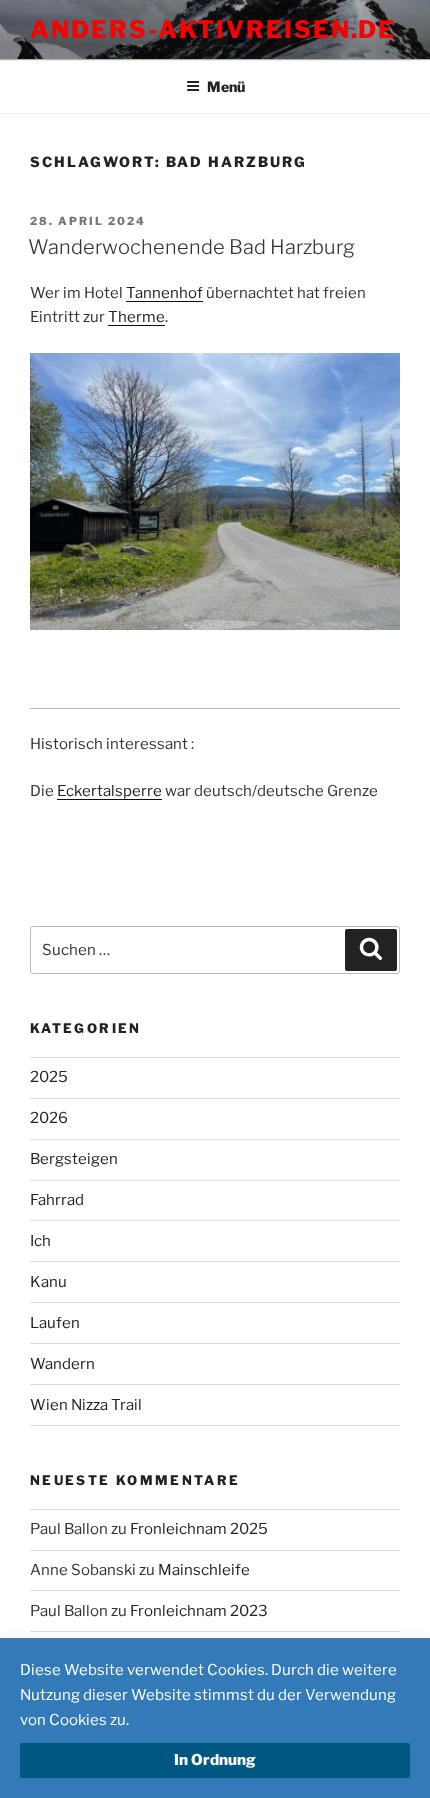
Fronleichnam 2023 (199, 1611)
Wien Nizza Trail (86, 1405)
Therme (136, 317)
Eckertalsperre (109, 791)
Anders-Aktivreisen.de (213, 29)
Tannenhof (164, 293)
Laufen (55, 1323)
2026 (49, 1118)
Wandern (62, 1364)
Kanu (48, 1282)
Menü (226, 86)
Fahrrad (57, 1200)
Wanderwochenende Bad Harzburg (191, 247)
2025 (49, 1077)
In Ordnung (215, 1760)
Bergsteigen (74, 1159)
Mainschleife (204, 1570)
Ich (40, 1241)
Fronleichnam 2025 (199, 1529)
